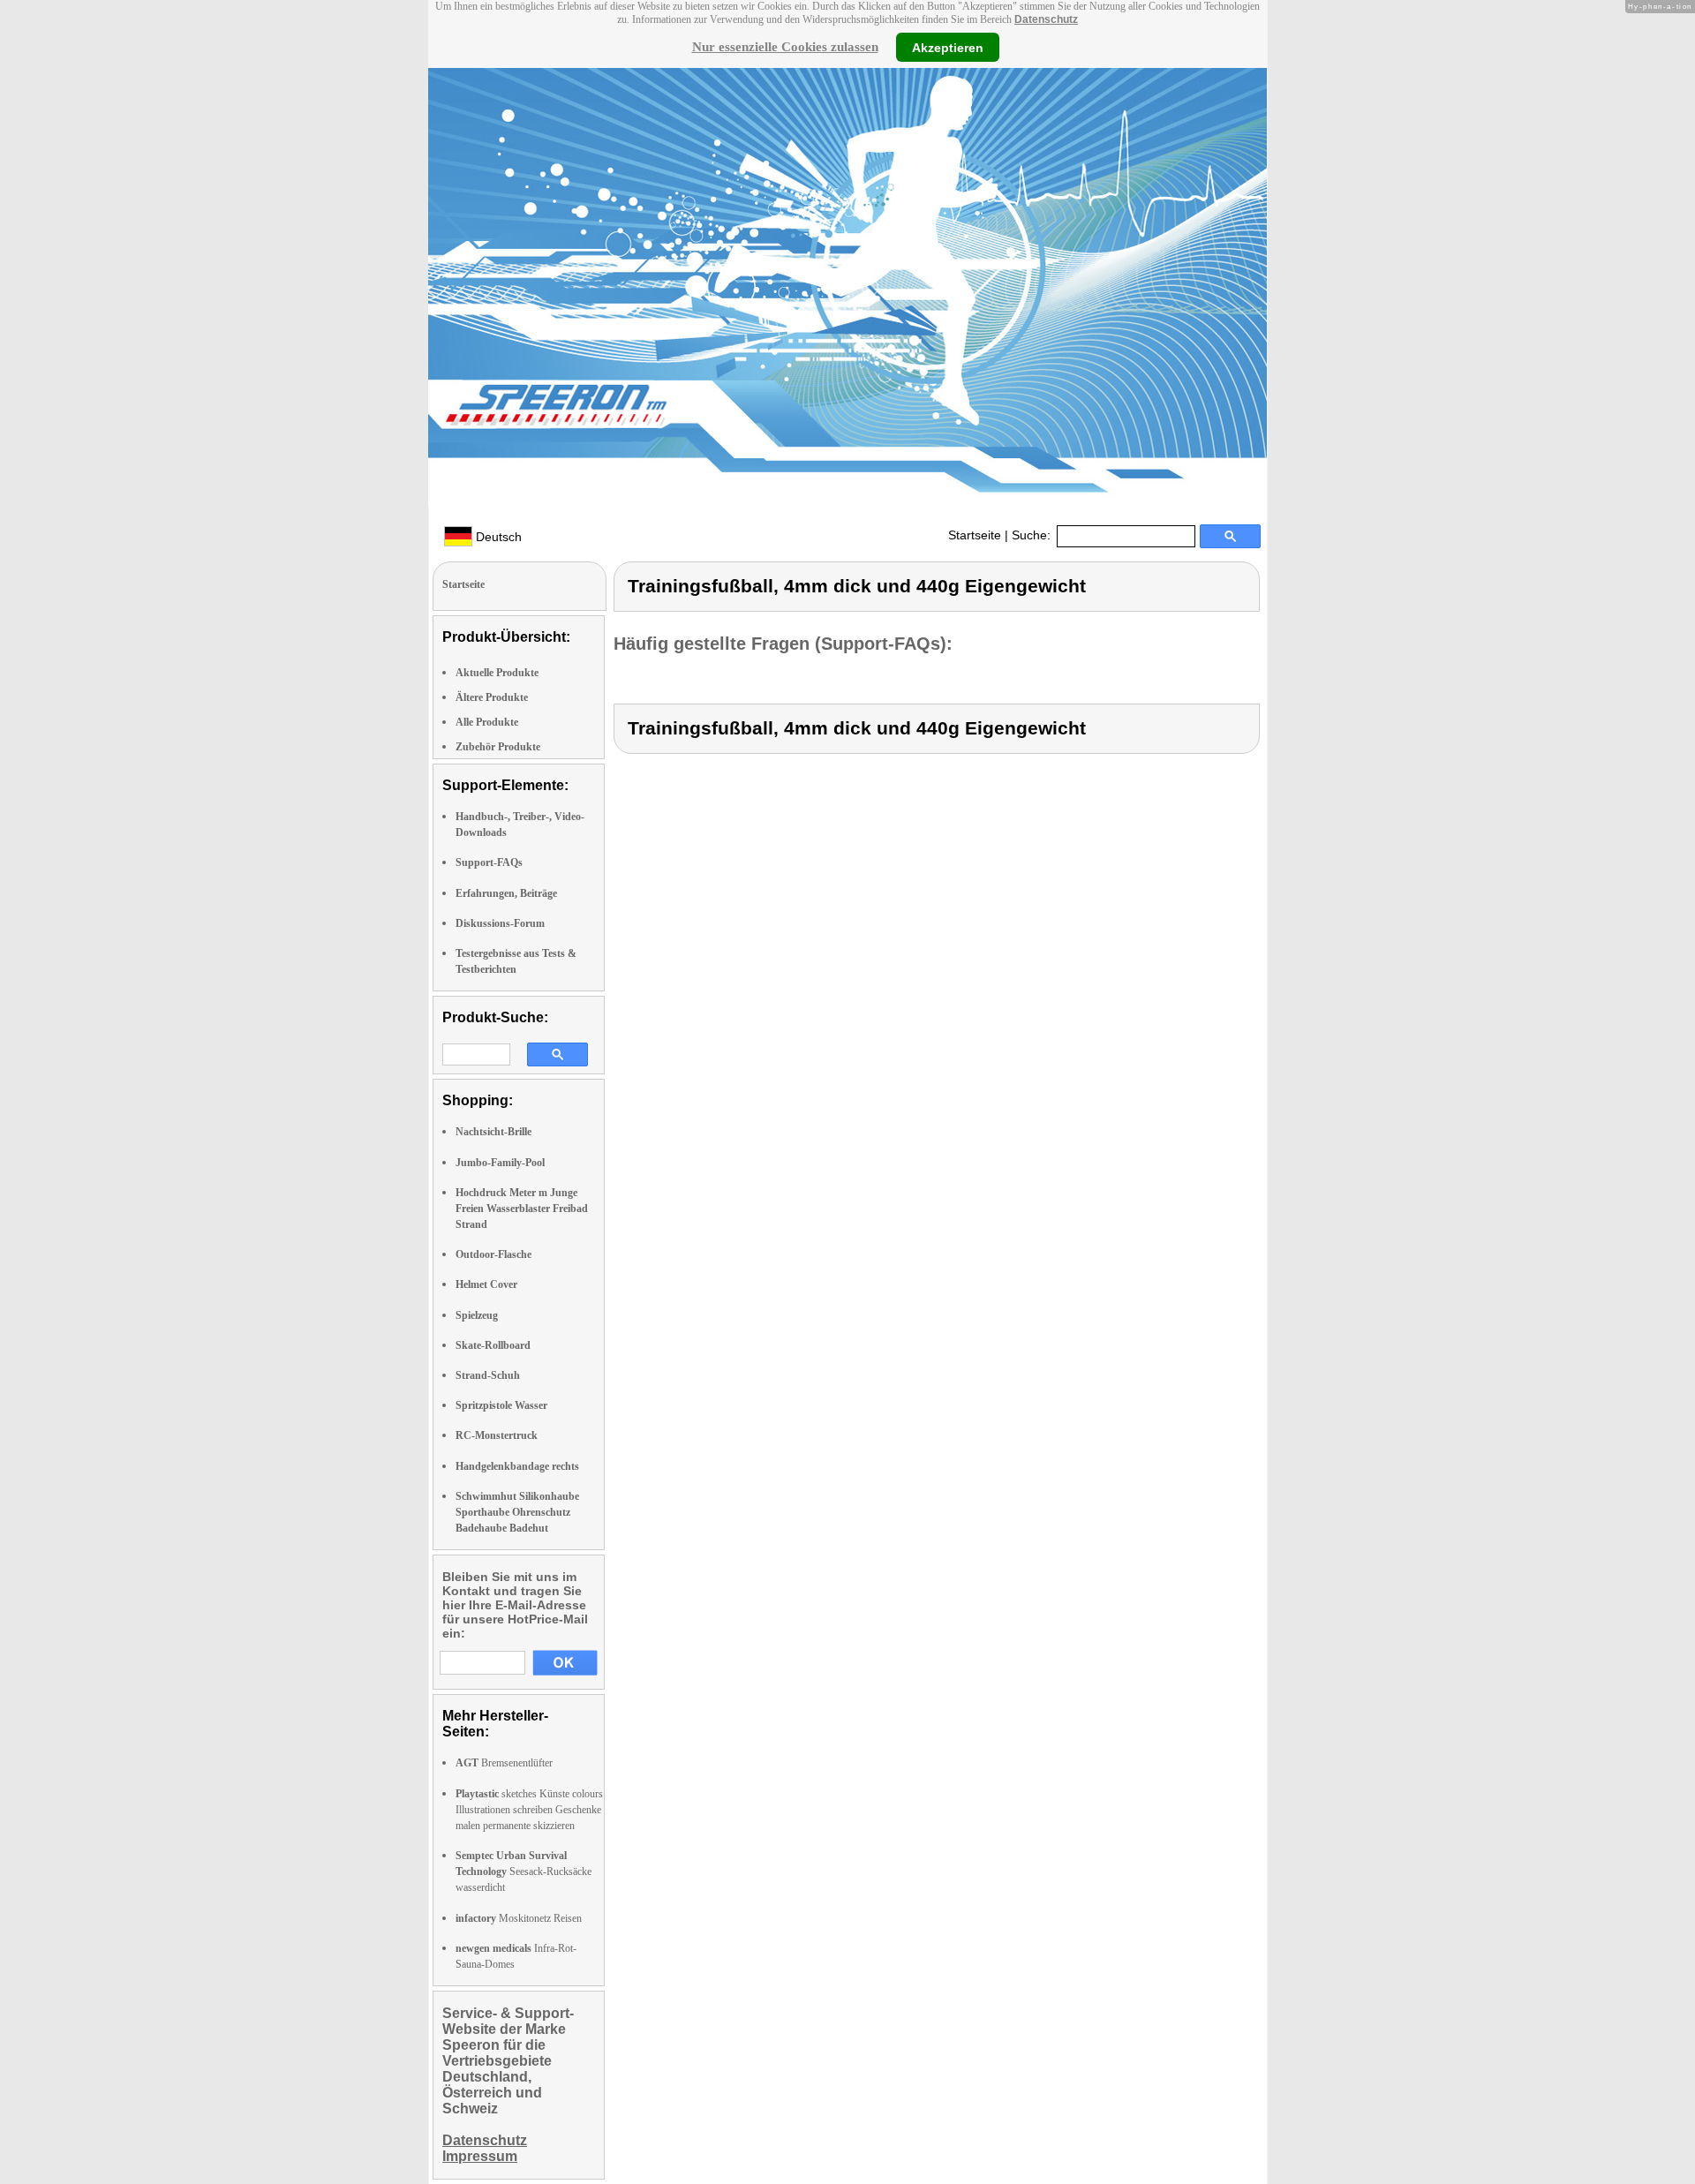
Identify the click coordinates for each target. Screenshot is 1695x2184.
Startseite (975, 535)
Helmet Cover (486, 1284)
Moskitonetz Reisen (519, 1918)
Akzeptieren (948, 47)
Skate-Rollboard (493, 1345)
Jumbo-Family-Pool (500, 1163)
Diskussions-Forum (500, 923)
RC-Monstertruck (497, 1435)
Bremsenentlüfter (504, 1763)
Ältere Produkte (492, 697)
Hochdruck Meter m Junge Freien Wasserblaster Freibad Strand (522, 1209)
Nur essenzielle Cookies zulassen (785, 47)
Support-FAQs (489, 862)
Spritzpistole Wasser (501, 1405)
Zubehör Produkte (498, 747)
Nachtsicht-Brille (493, 1132)
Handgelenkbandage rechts (517, 1466)
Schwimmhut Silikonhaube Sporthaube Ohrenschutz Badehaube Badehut (517, 1512)
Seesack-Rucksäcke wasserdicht (524, 1871)
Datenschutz (1046, 19)
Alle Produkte (487, 722)
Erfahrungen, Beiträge (506, 893)
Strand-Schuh (488, 1375)
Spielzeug (477, 1315)
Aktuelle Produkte (497, 673)
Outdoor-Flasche (493, 1254)
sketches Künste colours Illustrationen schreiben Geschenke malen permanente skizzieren (529, 1810)
